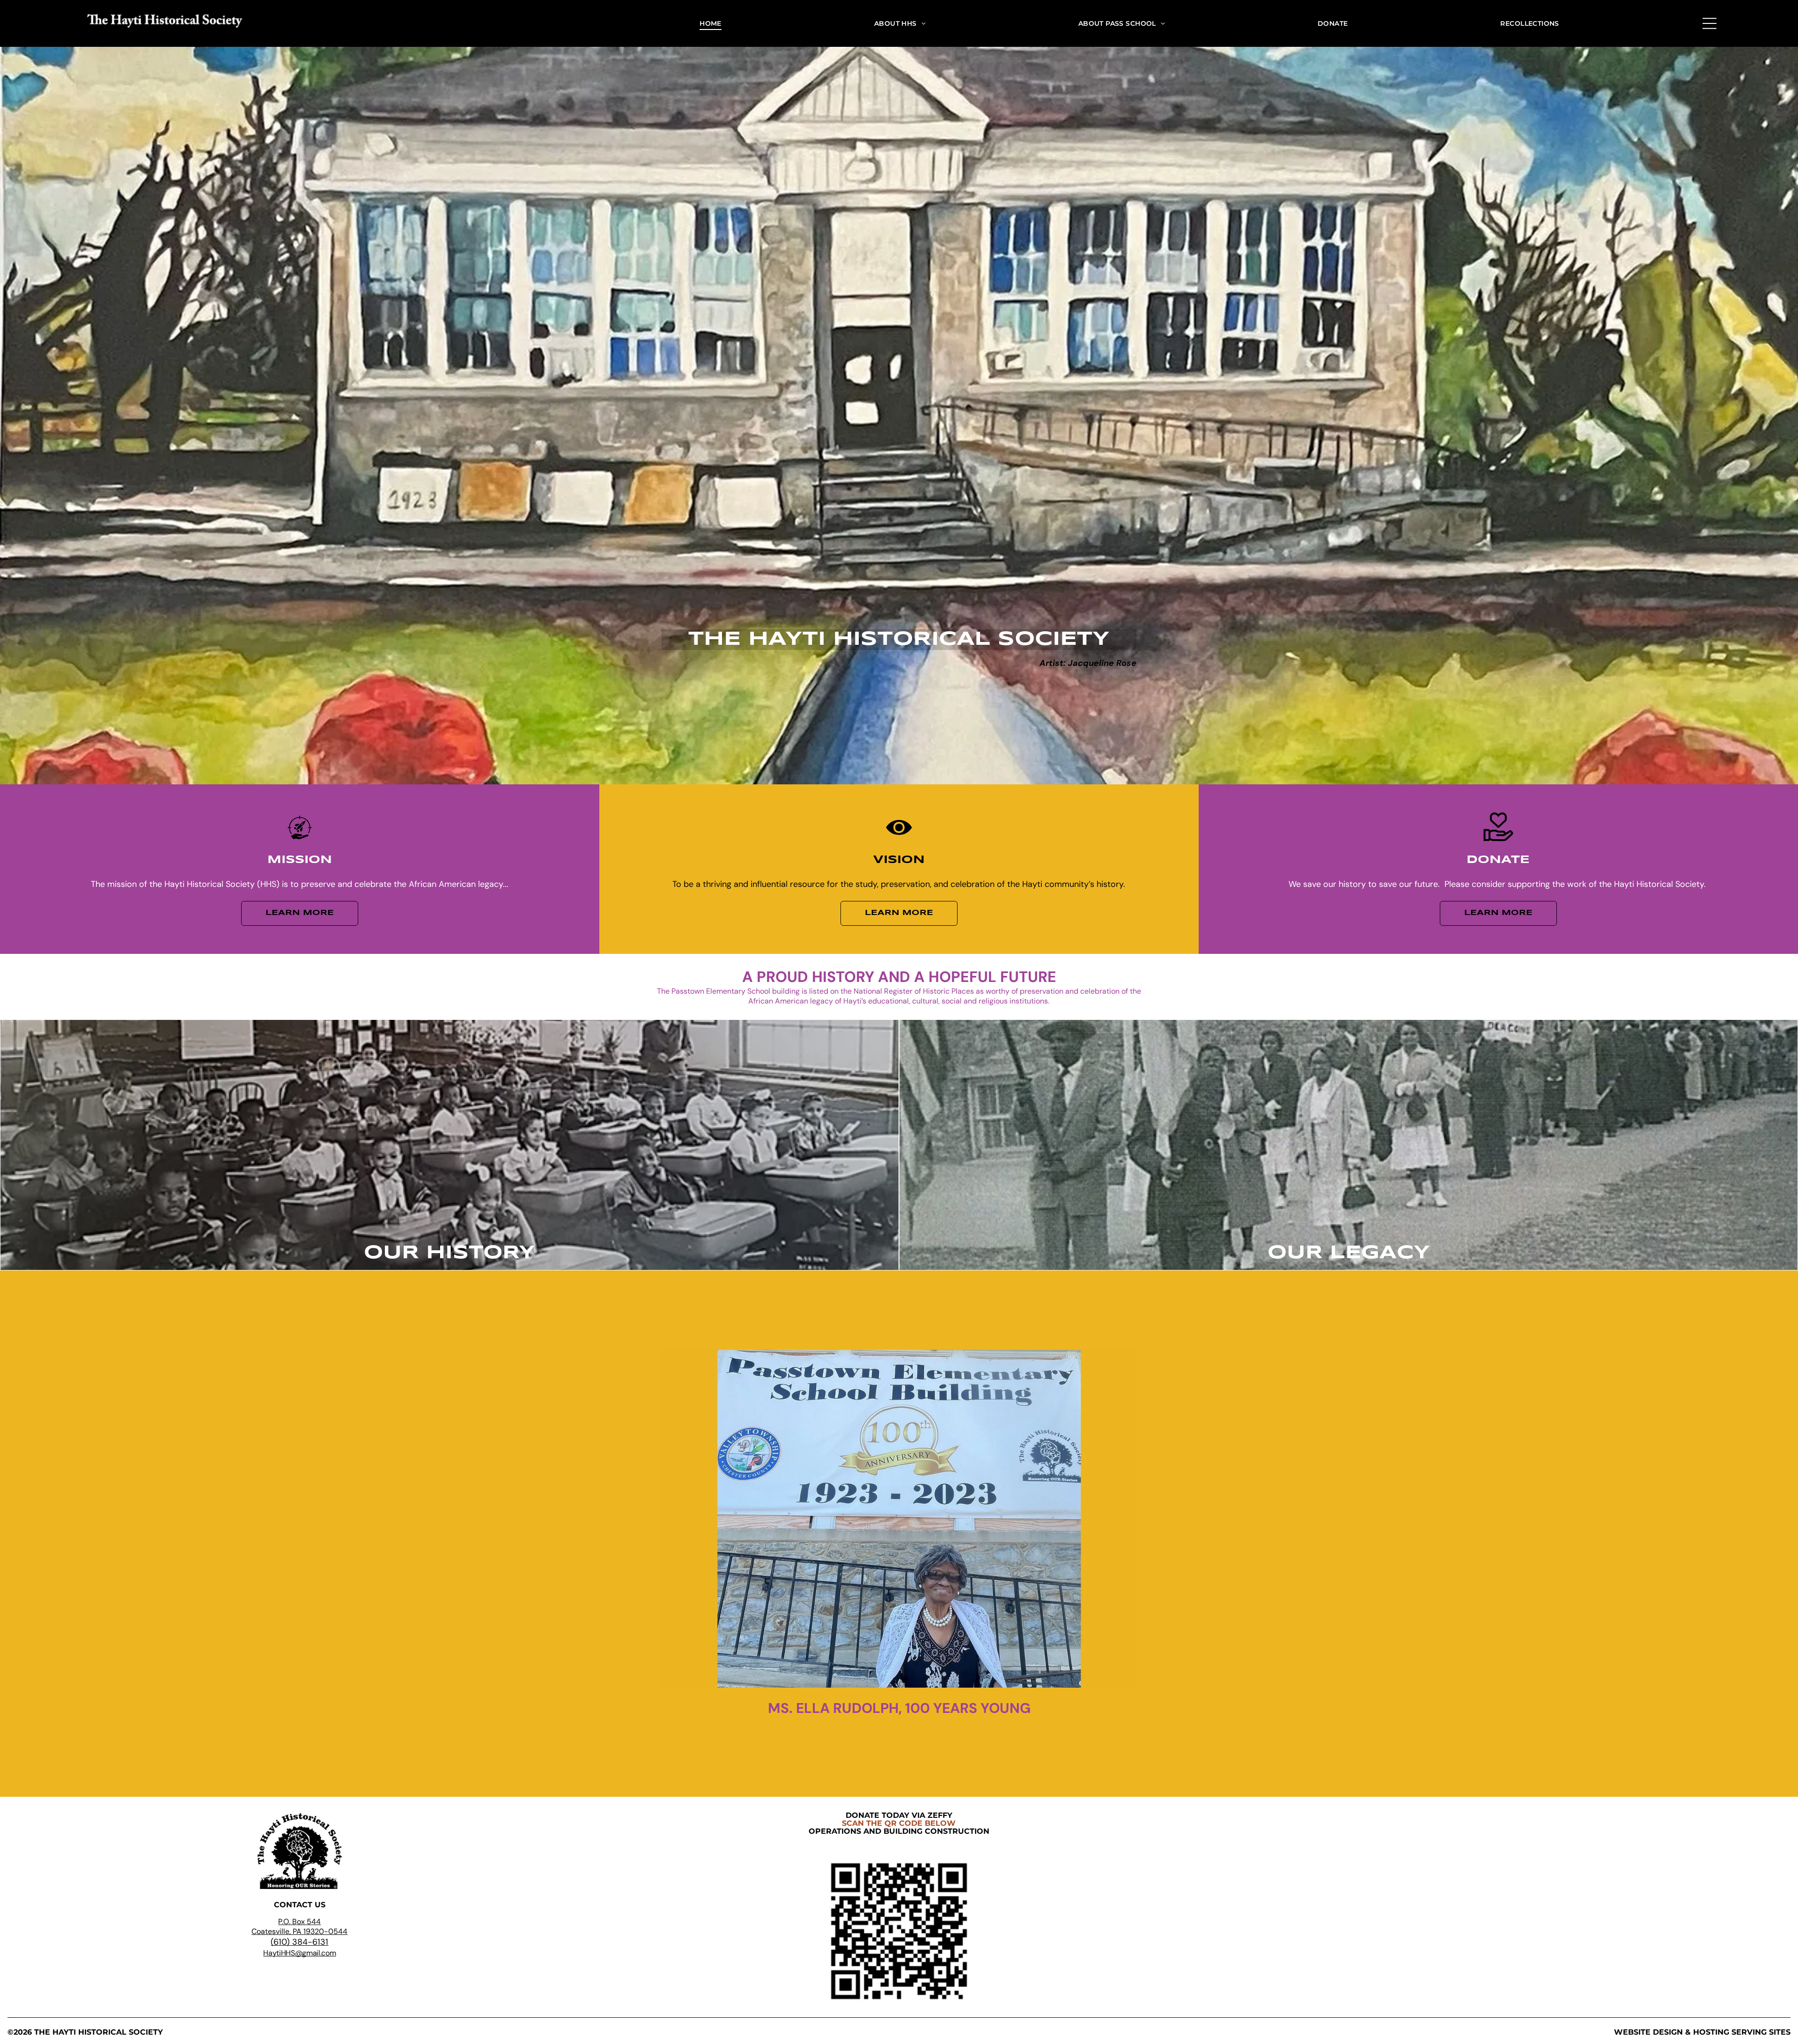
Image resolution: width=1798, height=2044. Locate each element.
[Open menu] (1710, 23)
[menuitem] (711, 23)
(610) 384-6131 (299, 1942)
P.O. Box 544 (299, 1922)
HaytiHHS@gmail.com (299, 1953)
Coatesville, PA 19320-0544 (299, 1931)
